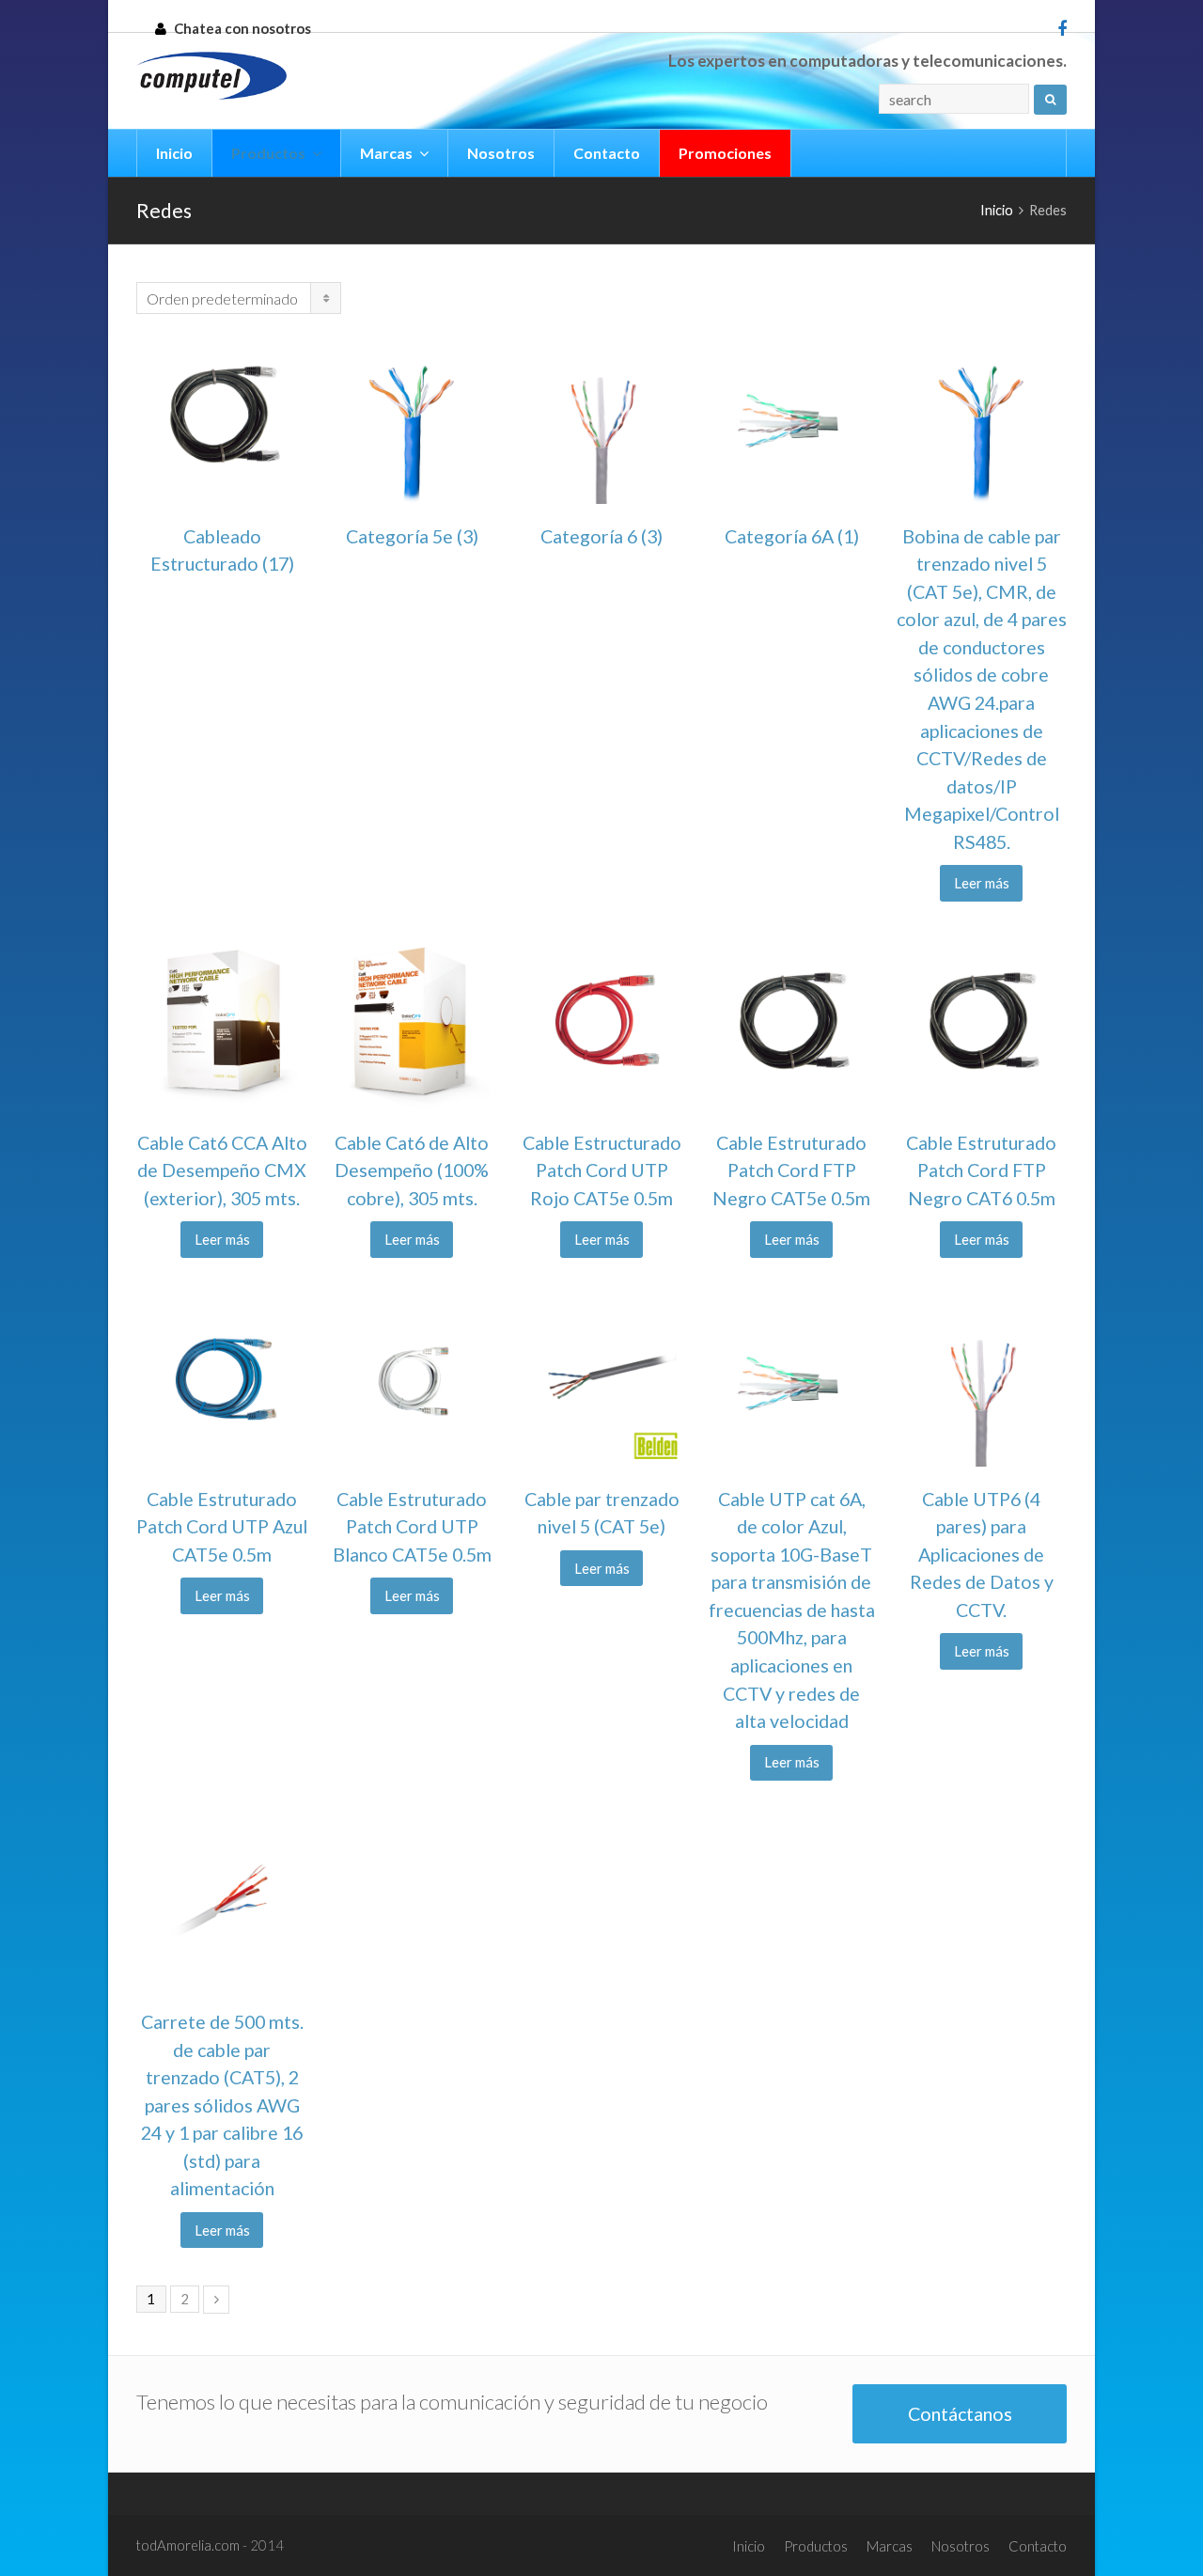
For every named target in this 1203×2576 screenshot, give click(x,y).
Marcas (890, 2546)
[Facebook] (1062, 28)
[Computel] (211, 76)
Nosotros (961, 2546)
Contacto (1038, 2546)
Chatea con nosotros (242, 28)
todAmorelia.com (189, 2545)
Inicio (749, 2546)
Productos (816, 2546)
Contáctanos (960, 2414)
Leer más (982, 883)
